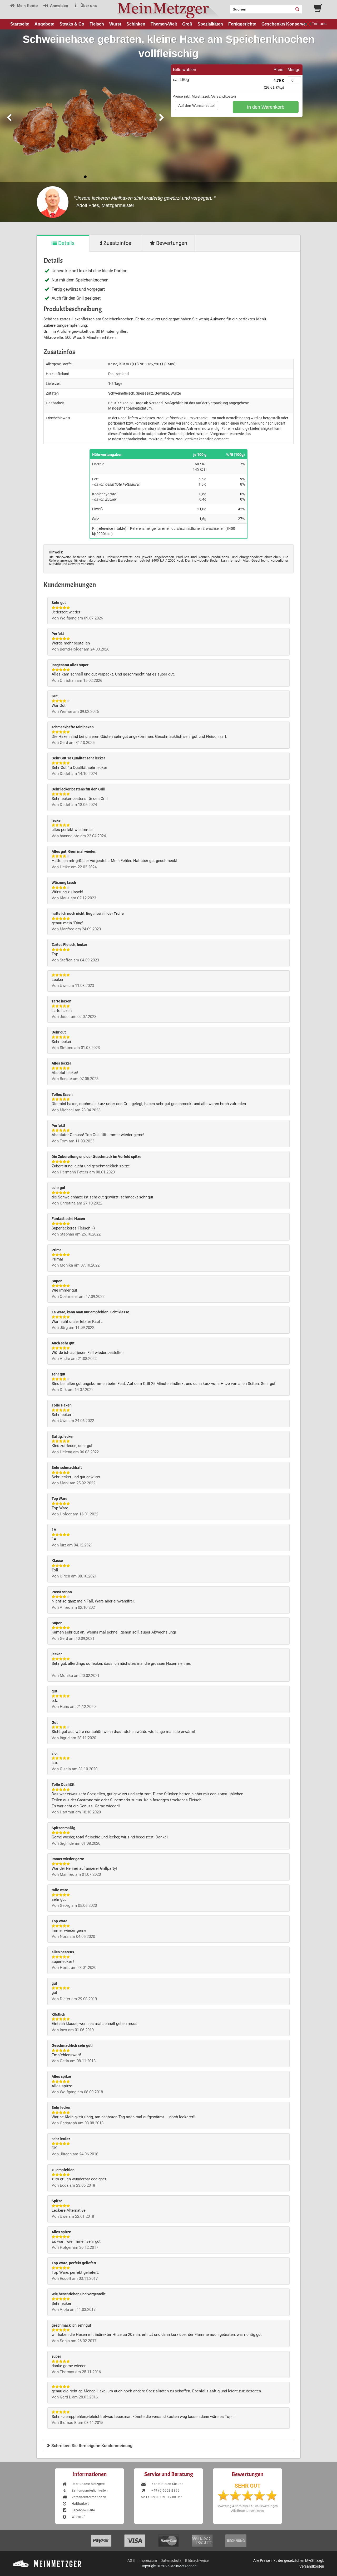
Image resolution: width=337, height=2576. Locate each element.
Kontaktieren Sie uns (167, 2484)
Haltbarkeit (80, 2504)
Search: (227, 7)
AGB (131, 2560)
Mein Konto (27, 6)
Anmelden (59, 6)
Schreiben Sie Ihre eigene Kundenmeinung (91, 2446)
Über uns (88, 6)
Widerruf (78, 2517)
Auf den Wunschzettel (196, 105)
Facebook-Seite (83, 2510)
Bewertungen (171, 243)
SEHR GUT (248, 2486)
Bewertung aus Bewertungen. (247, 2506)
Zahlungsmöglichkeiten (90, 2491)
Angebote (44, 24)
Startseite (20, 24)
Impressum (148, 2560)
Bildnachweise (197, 2560)
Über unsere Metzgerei (89, 2484)
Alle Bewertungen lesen (247, 2511)
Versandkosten (224, 96)
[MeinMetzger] (168, 9)
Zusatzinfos (117, 243)
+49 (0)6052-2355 (165, 2491)
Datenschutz (171, 2560)
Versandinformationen (89, 2497)
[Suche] (297, 9)
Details (66, 243)
